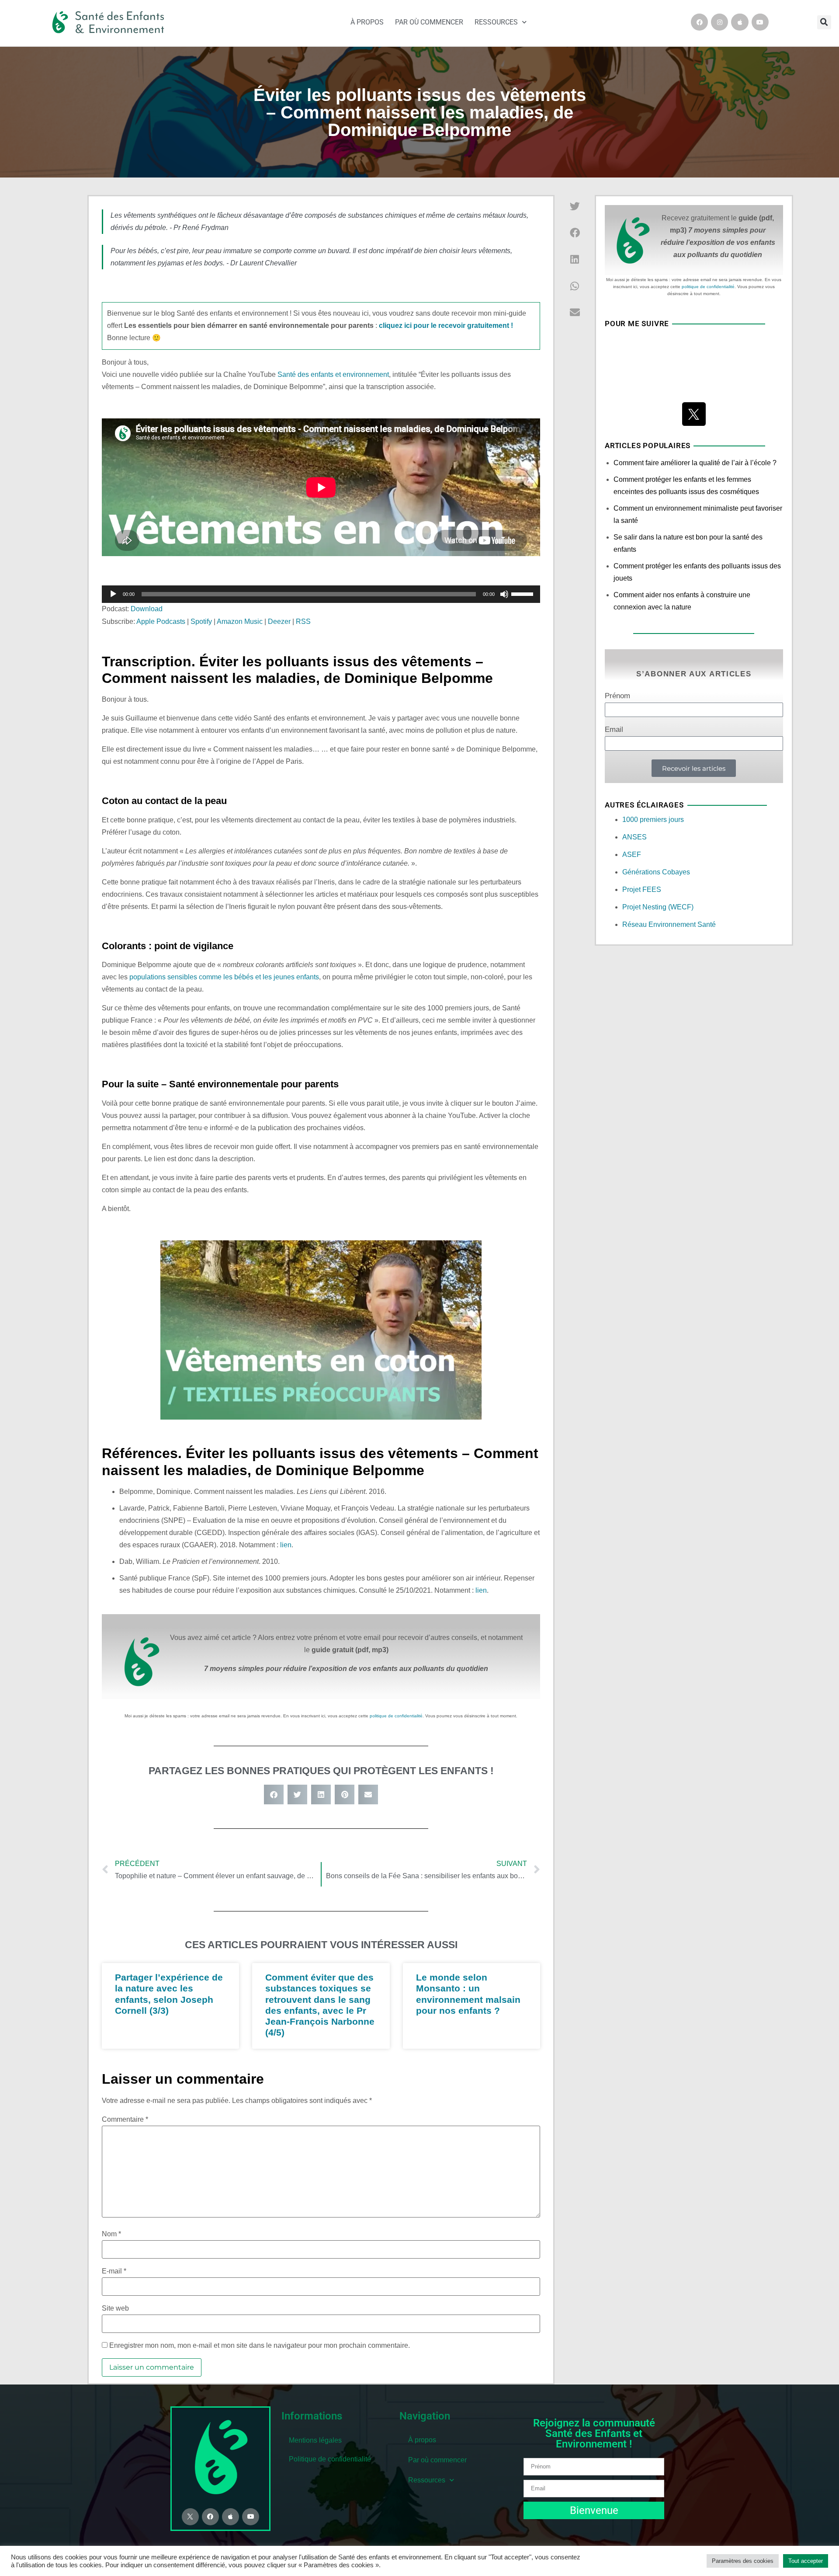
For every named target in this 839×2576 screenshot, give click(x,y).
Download (147, 609)
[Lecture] (113, 594)
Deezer (279, 621)
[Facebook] (699, 22)
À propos (367, 22)
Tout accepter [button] (806, 2561)
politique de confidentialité (396, 1716)
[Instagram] (719, 22)
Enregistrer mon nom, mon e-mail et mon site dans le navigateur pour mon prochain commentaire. (260, 2346)
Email (614, 730)
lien (286, 1545)
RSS (303, 621)
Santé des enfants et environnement (333, 374)
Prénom (617, 696)
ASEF (632, 855)
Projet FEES (642, 889)
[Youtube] (760, 22)
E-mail (114, 2271)
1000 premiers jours (653, 820)
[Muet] (504, 594)
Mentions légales (315, 2440)
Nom (111, 2234)
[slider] (524, 593)
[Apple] (740, 22)
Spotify (201, 621)
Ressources (496, 22)
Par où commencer (429, 22)
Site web (115, 2308)
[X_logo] (694, 414)
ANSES (634, 837)
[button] (824, 22)
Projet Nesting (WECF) (658, 907)
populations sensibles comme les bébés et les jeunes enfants (224, 977)
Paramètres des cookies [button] (743, 2561)
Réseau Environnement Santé (669, 924)
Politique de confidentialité (330, 2459)
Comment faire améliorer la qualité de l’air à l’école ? (695, 463)
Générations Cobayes (656, 872)
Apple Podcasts (161, 621)
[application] (321, 594)
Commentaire (125, 2120)
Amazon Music (240, 621)
